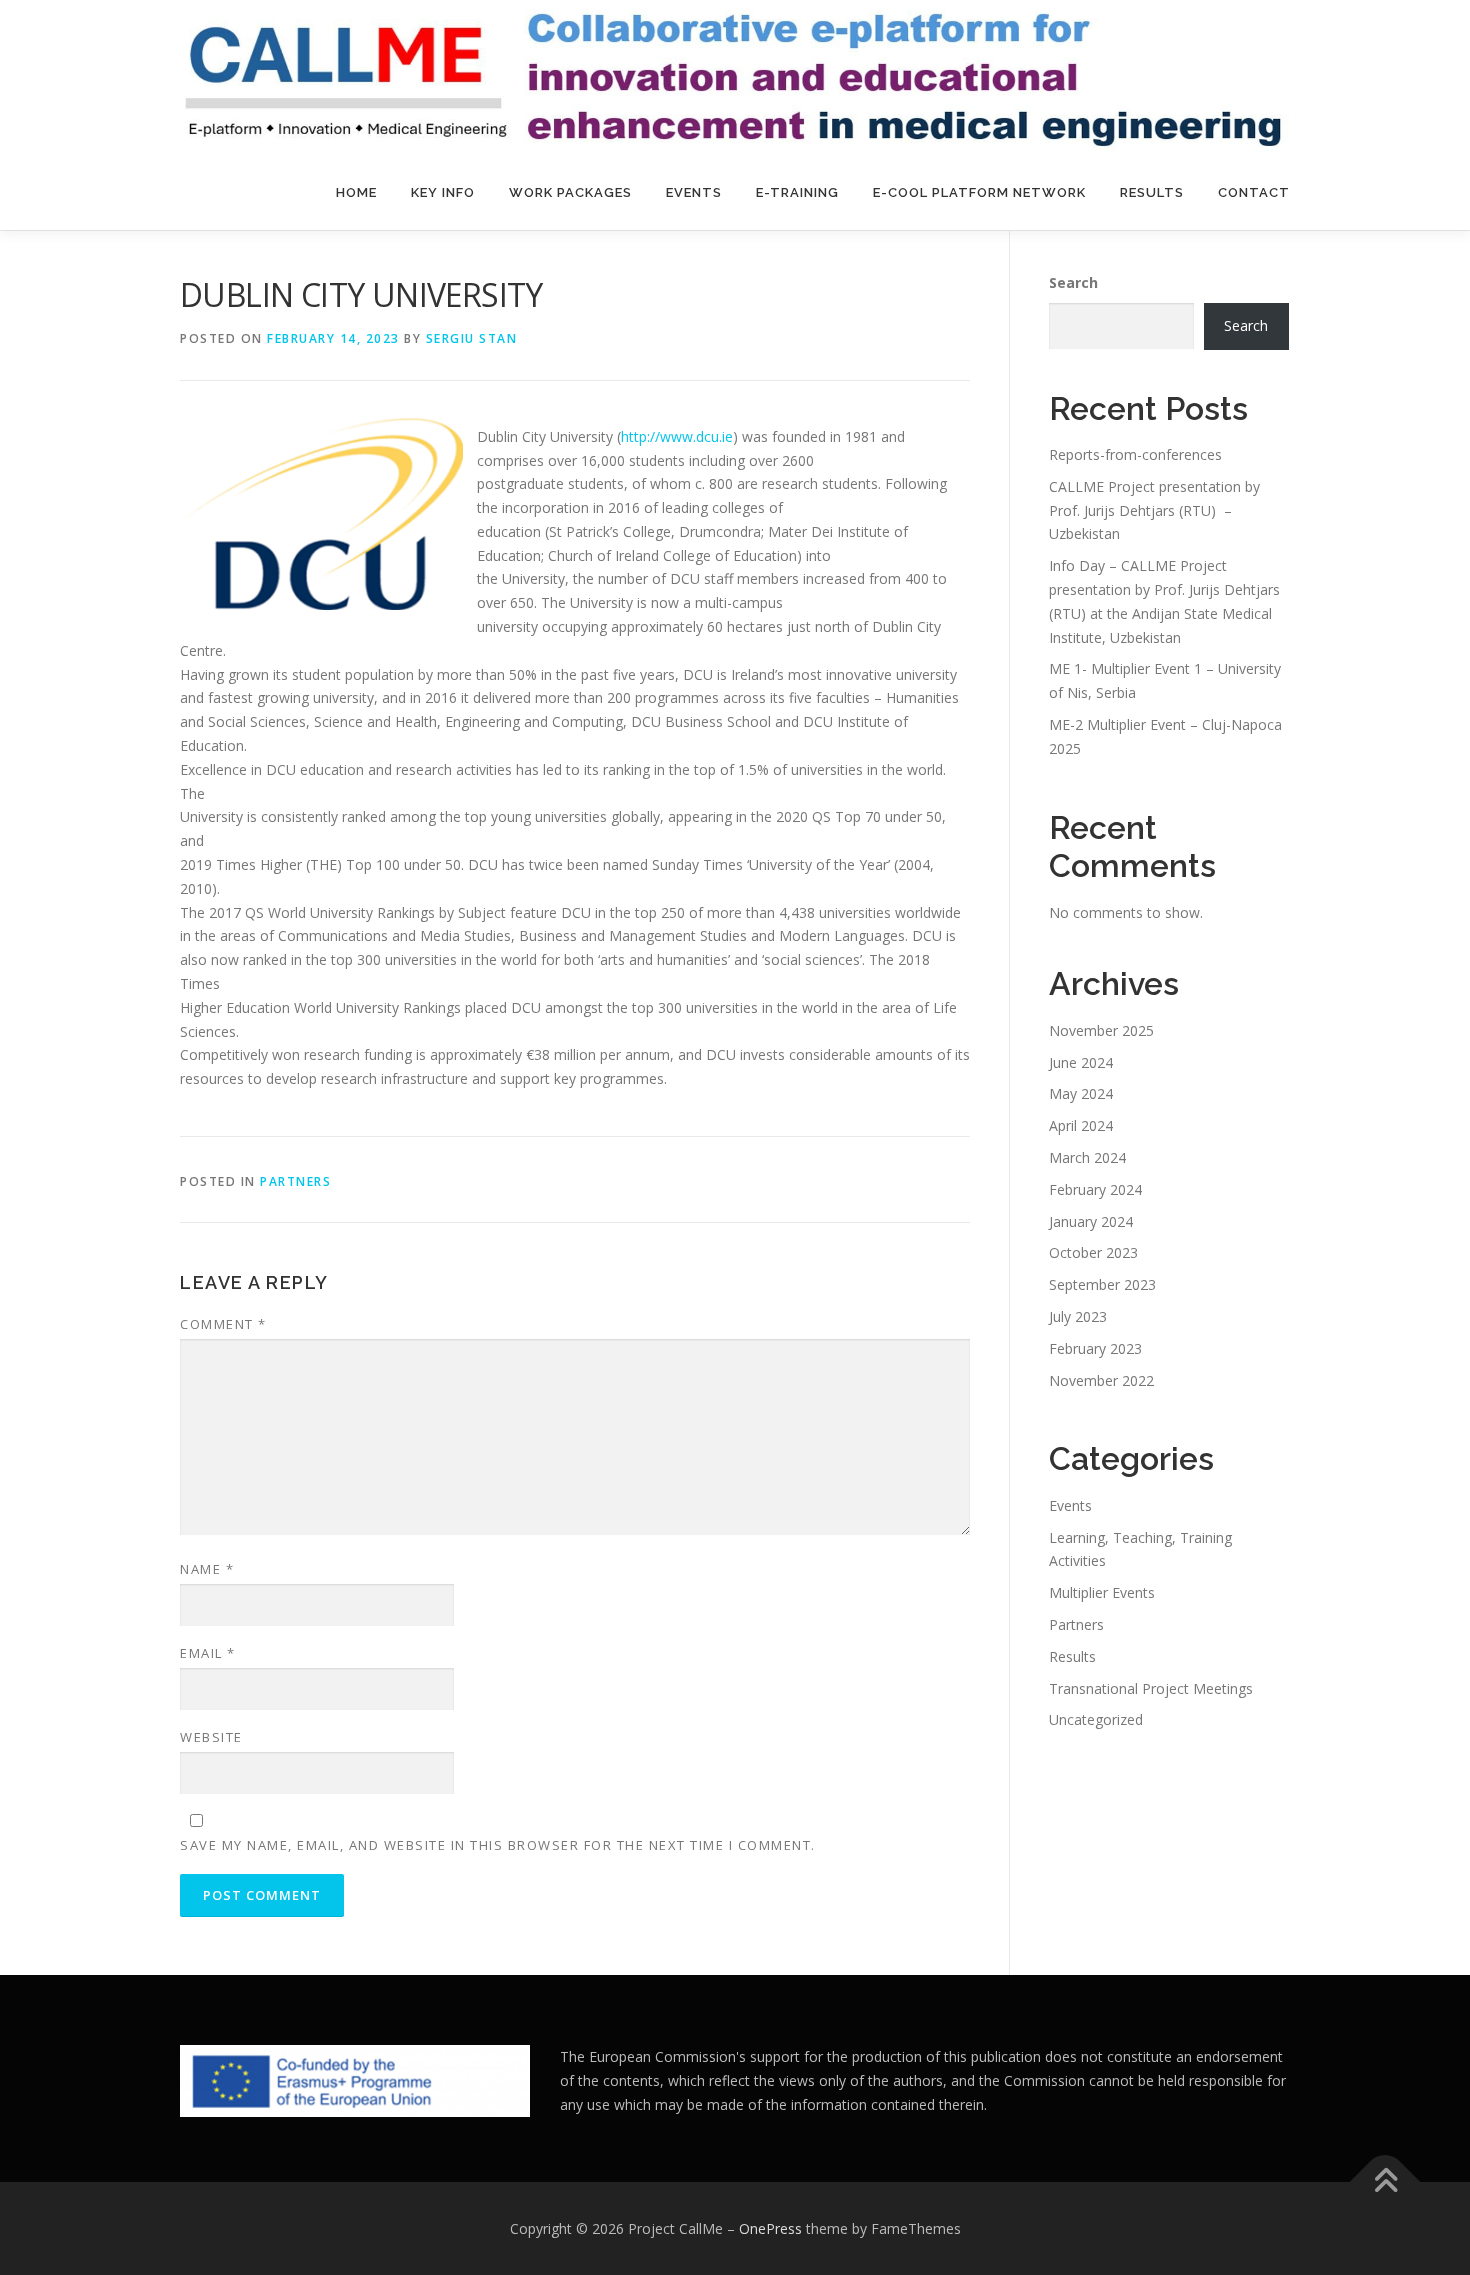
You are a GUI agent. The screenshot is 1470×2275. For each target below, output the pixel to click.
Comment (223, 1324)
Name (207, 1569)
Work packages (570, 192)
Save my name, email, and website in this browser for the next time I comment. (498, 1845)
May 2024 (1081, 1093)
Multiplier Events (1102, 1592)
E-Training (797, 192)
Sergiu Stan (472, 338)
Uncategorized (1096, 1719)
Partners (295, 1181)
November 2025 (1101, 1030)
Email (208, 1653)
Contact (1254, 192)
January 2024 (1091, 1221)
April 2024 (1081, 1125)
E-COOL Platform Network (979, 192)
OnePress (770, 2228)
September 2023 (1102, 1284)
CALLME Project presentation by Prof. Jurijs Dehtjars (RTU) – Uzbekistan (1154, 510)
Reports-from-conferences (1135, 454)
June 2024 (1081, 1062)
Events (694, 192)
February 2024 (1095, 1189)
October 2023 (1093, 1252)
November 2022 (1101, 1380)
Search (1073, 282)
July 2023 (1078, 1316)
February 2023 (1095, 1348)
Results (1152, 192)
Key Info (443, 192)
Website (211, 1737)
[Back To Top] (1385, 2181)
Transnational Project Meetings (1151, 1688)
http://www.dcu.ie (677, 436)
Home (356, 192)
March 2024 (1087, 1157)
